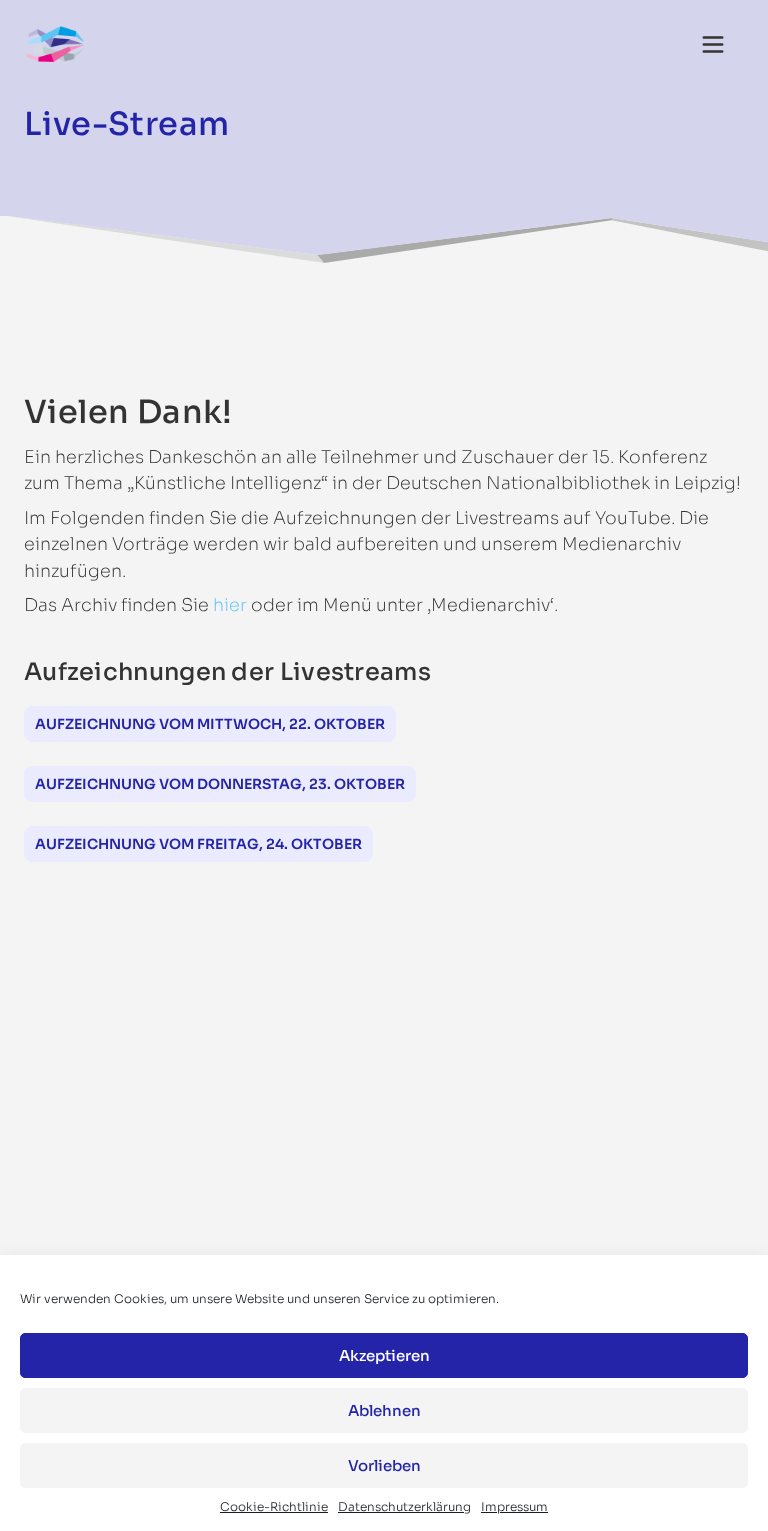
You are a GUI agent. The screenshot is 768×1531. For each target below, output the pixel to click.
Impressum (514, 1506)
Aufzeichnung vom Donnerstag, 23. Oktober (220, 784)
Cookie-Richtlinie (274, 1506)
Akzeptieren (384, 1355)
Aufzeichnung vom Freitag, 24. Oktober (198, 844)
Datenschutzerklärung (404, 1506)
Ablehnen (384, 1410)
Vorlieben (384, 1465)
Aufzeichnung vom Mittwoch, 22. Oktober (210, 724)
